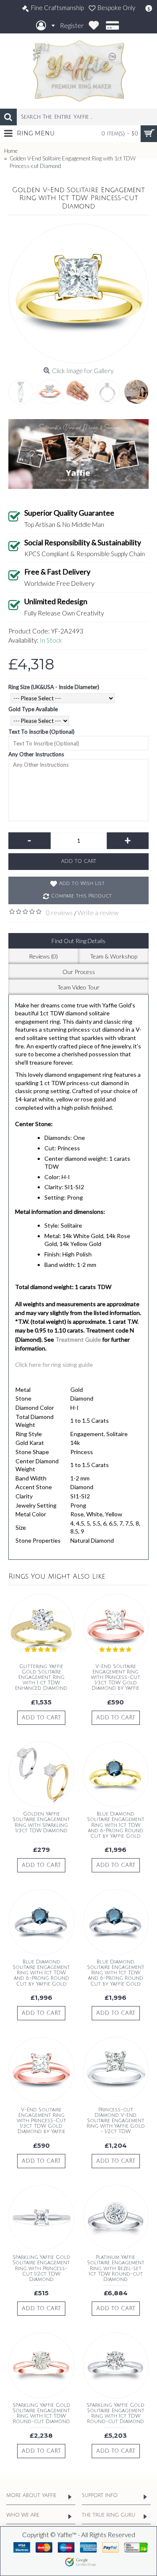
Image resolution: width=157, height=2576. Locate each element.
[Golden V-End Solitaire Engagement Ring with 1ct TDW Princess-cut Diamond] (78, 294)
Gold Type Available (33, 709)
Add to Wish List (82, 884)
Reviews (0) (43, 956)
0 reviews (59, 913)
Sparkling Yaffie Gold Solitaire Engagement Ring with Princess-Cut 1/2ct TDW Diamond (41, 2268)
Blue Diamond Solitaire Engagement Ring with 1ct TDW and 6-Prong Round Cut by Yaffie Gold (116, 1825)
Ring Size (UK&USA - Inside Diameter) (54, 687)
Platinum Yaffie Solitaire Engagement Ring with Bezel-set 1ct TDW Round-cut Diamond (116, 2268)
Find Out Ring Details (78, 941)
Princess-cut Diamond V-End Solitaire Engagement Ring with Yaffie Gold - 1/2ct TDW (116, 2121)
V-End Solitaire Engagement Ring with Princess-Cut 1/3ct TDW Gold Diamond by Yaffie (116, 1678)
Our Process (79, 972)
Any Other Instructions (36, 754)
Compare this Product (81, 896)
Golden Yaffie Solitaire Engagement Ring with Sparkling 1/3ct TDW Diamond (41, 1822)
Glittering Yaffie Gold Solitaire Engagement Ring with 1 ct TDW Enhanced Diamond (41, 1678)
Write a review (98, 913)
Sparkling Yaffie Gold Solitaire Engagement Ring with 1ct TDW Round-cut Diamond (41, 2414)
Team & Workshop (114, 956)
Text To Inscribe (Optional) (41, 732)
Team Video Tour (78, 987)
